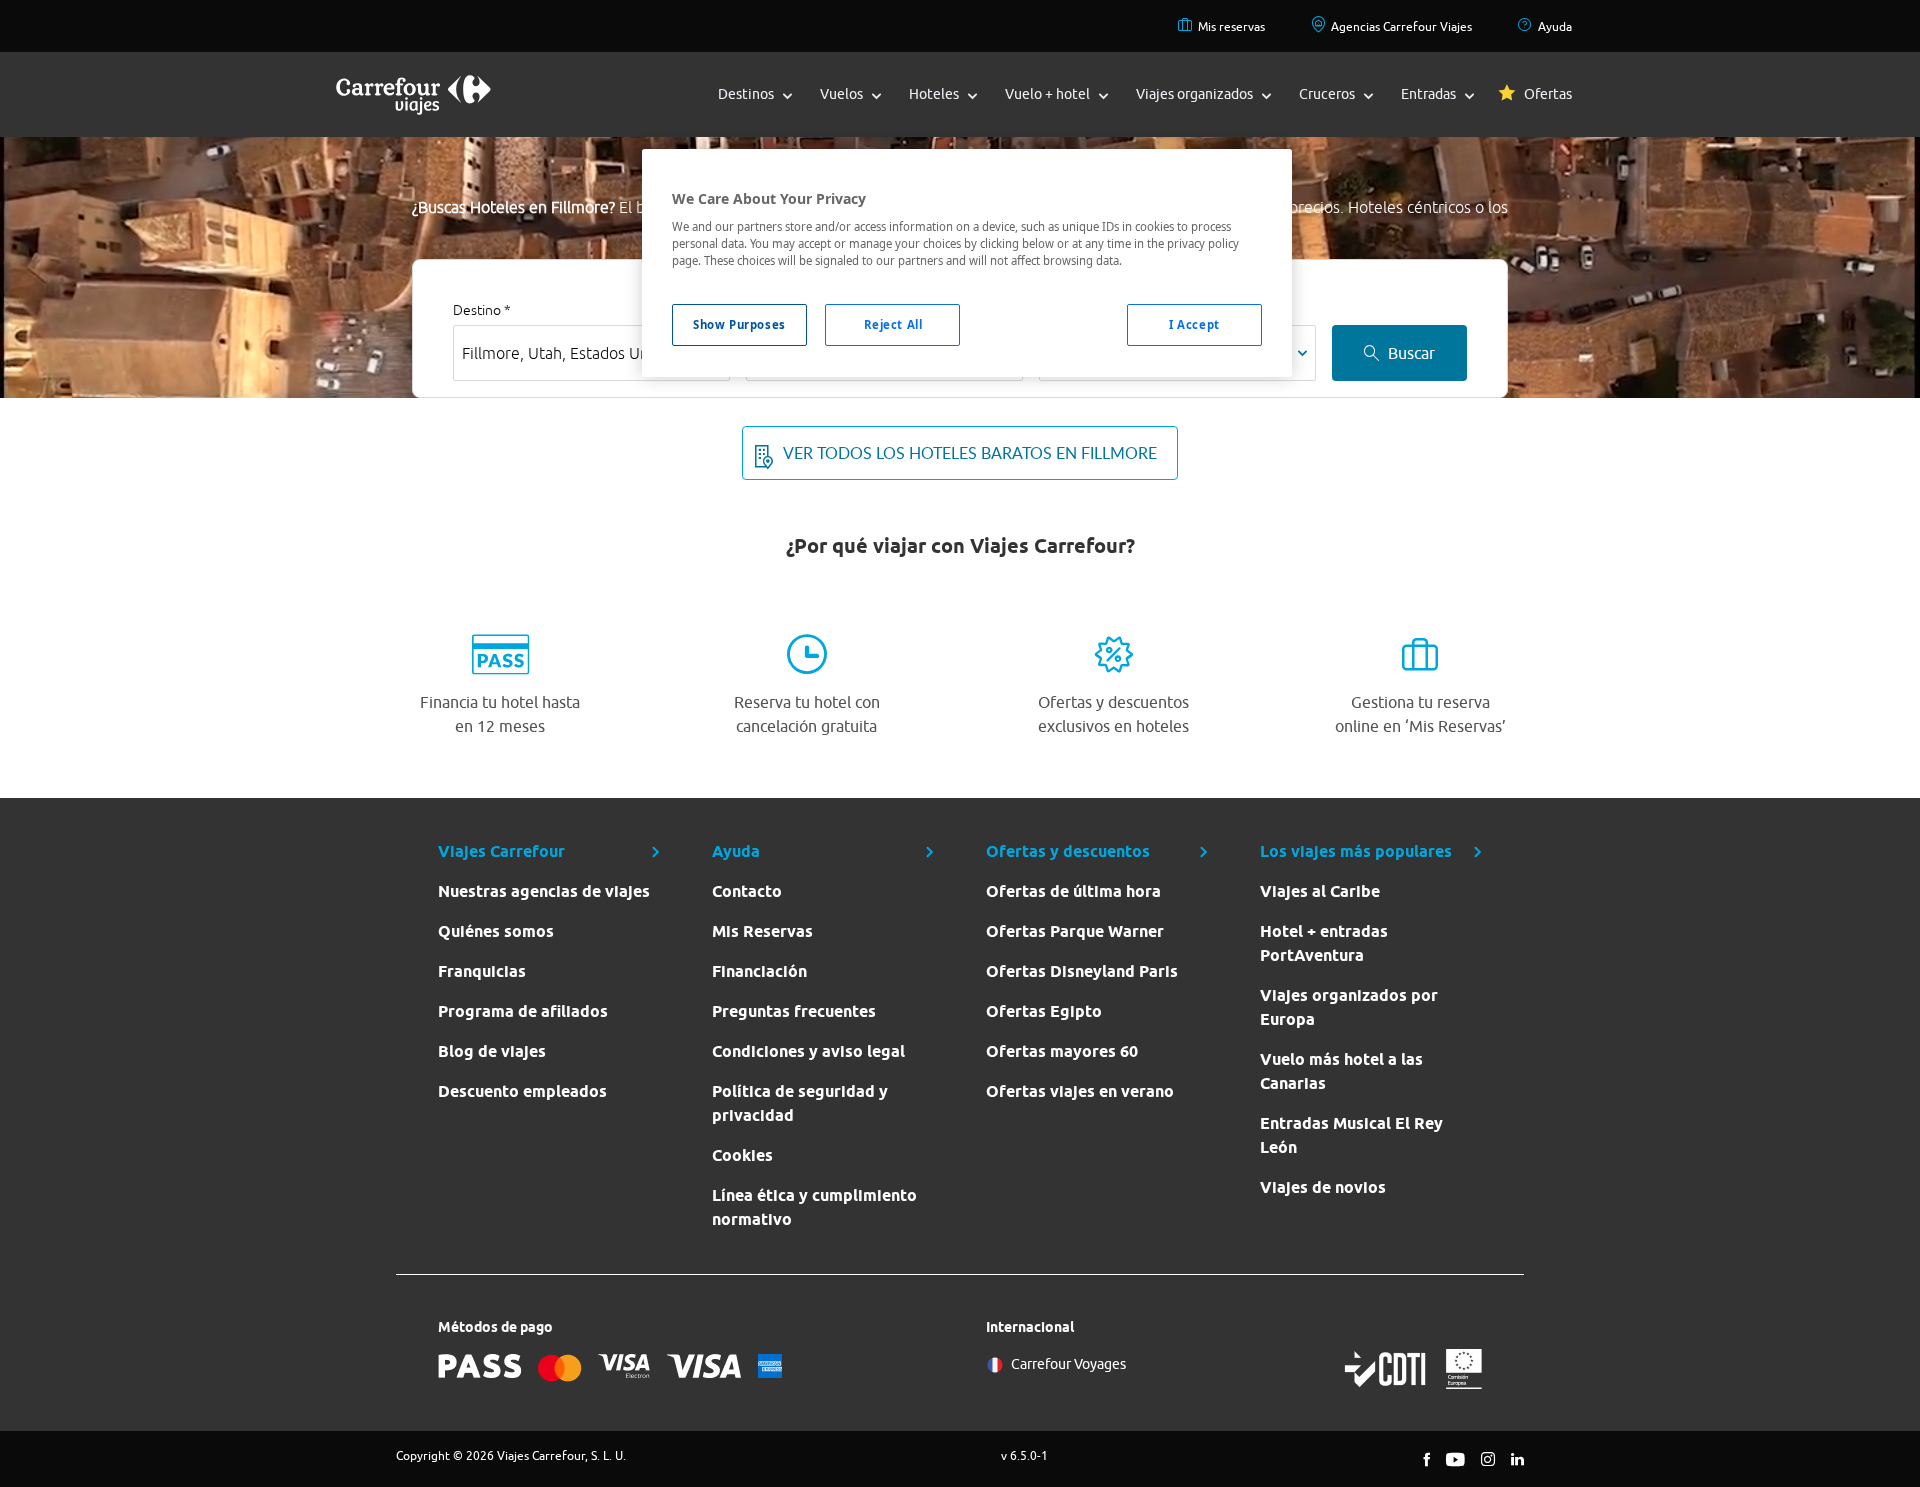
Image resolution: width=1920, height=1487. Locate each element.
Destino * (482, 310)
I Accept (1194, 324)
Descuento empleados (522, 1091)
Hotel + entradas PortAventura (1324, 943)
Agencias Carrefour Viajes (1401, 26)
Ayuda (1555, 26)
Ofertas (1548, 94)
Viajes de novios (1323, 1187)
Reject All (893, 324)
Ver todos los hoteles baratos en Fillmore (970, 453)
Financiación (759, 971)
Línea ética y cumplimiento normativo (814, 1207)
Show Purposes (739, 324)
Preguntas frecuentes (794, 1011)
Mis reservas (1231, 26)
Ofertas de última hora (1073, 891)
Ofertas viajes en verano (1080, 1091)
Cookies (742, 1155)
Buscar (1411, 353)
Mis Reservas (762, 931)
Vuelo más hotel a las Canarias (1341, 1071)
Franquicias (482, 971)
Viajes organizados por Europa (1349, 1007)
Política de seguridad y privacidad (800, 1103)
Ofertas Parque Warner (1075, 931)
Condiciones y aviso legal (808, 1051)
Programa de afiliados (523, 1011)
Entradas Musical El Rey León (1351, 1135)
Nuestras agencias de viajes (544, 891)
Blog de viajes (492, 1051)
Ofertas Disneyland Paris (1082, 971)
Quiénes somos (496, 931)
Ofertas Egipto (1044, 1011)
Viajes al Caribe (1320, 891)
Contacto (747, 891)
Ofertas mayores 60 (1062, 1051)
